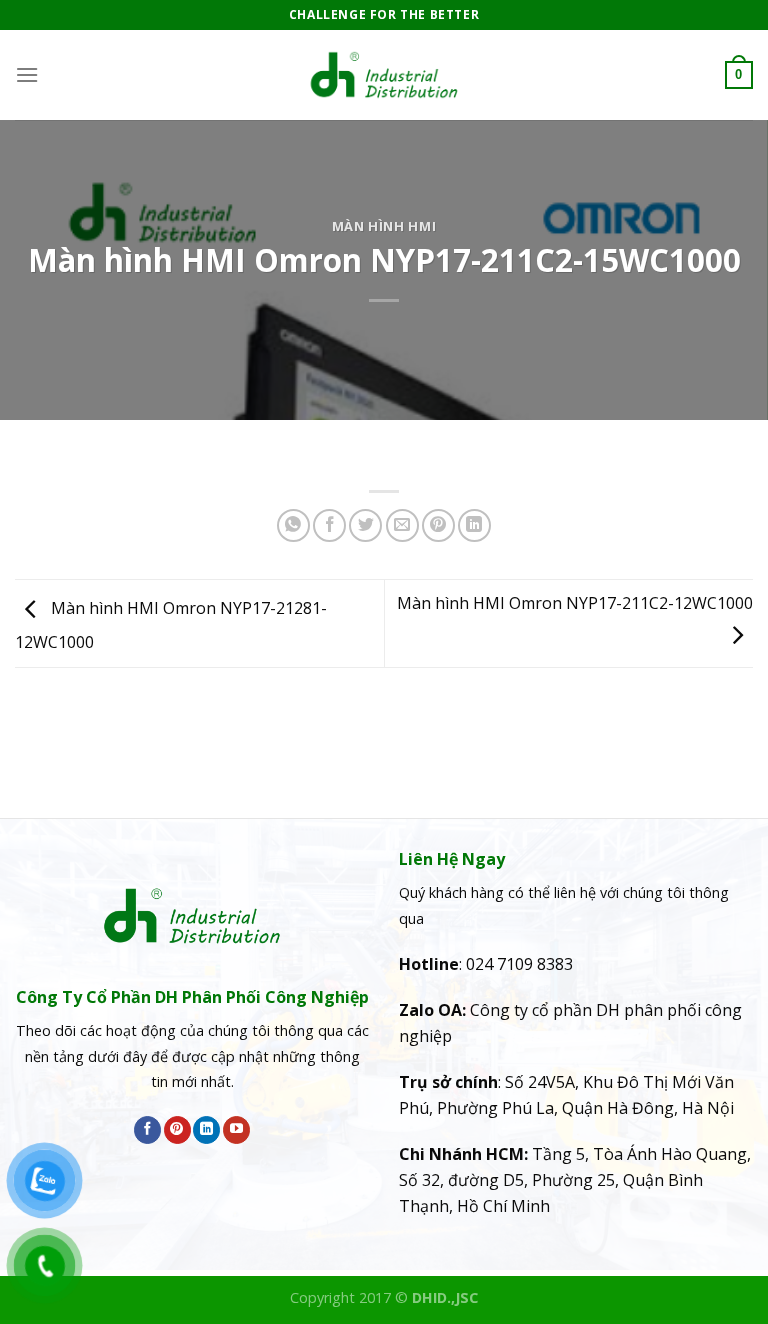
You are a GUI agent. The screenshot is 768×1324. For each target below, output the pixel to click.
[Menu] (27, 74)
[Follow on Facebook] (147, 1130)
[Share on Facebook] (329, 525)
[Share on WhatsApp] (293, 525)
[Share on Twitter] (365, 525)
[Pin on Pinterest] (438, 525)
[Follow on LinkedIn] (206, 1130)
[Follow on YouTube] (236, 1130)
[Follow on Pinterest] (177, 1130)
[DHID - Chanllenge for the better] (384, 75)
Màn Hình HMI (384, 226)
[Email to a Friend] (402, 525)
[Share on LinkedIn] (474, 525)
